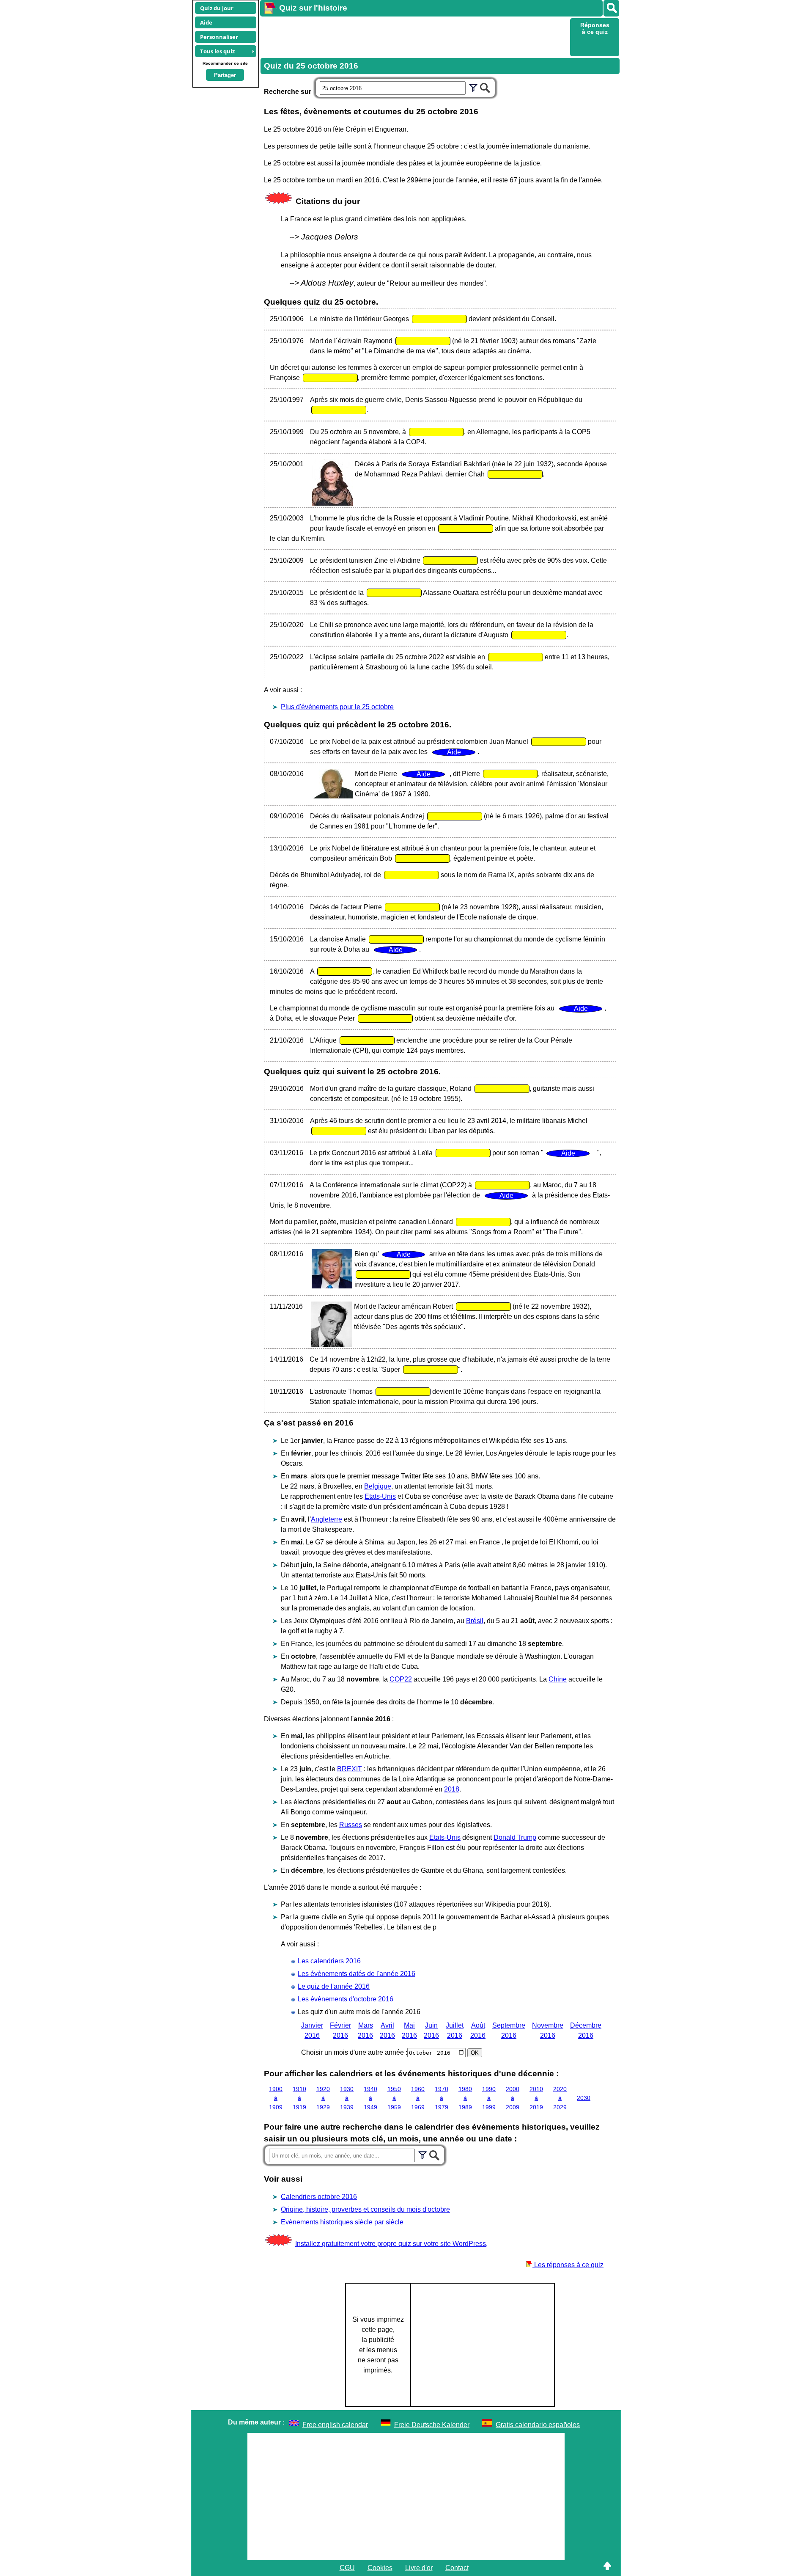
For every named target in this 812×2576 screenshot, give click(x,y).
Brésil (475, 1621)
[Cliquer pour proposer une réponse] (439, 319)
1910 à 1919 (299, 2098)
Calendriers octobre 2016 (319, 2197)
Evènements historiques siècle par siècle (342, 2222)
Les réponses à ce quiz (568, 2265)
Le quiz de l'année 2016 (334, 1986)
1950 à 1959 (394, 2098)
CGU (347, 2568)
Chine (558, 1679)
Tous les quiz (217, 51)
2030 (584, 2098)
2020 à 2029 (560, 2098)
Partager (225, 75)
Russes (351, 1825)
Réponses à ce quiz (595, 28)
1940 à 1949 (370, 2098)
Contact (457, 2568)
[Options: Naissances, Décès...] (473, 87)
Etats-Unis (380, 1496)
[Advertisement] (414, 36)
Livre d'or (419, 2568)
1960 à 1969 (418, 2098)
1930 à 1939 (347, 2098)
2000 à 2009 (513, 2098)
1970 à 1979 (442, 2098)
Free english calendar (335, 2425)
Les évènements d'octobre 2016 (346, 1999)
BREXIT (350, 1769)
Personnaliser (219, 37)
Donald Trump (515, 1837)
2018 (452, 1789)
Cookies (380, 2568)
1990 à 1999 (489, 2098)
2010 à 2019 (536, 2098)
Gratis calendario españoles (538, 2425)
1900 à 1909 (276, 2098)
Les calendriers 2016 (329, 1961)
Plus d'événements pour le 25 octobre (337, 707)
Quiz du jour (217, 8)
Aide (206, 22)
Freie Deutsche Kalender (432, 2425)
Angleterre (326, 1519)
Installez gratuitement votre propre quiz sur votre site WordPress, (391, 2244)
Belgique (378, 1486)
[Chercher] (485, 87)
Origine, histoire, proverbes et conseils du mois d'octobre (365, 2209)
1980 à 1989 (465, 2098)
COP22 (401, 1679)
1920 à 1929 (323, 2098)
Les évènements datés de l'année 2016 (357, 1974)
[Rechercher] (611, 8)
